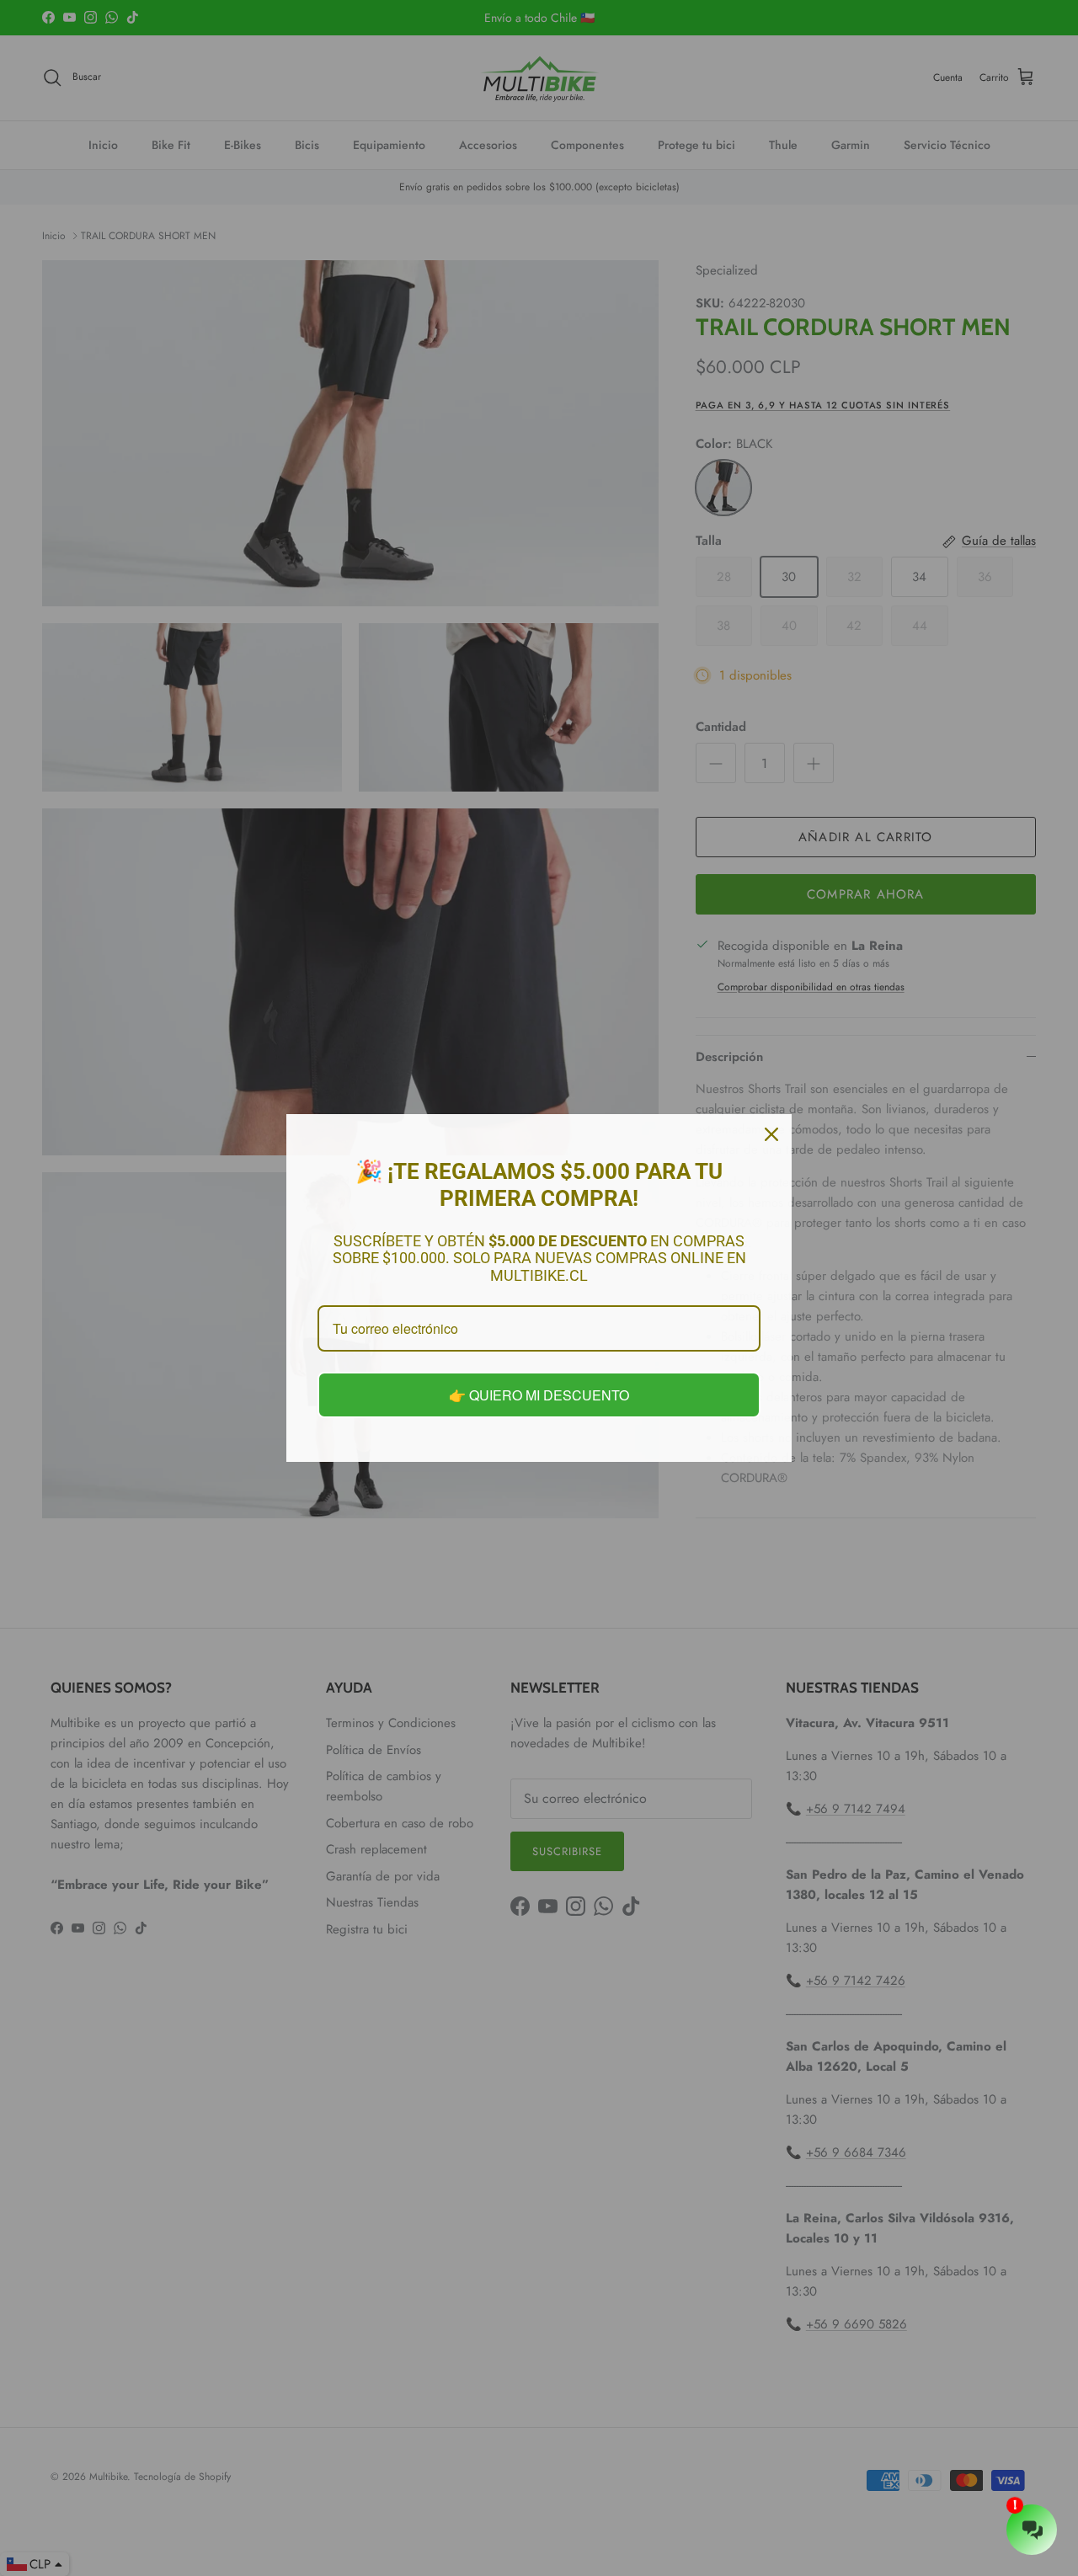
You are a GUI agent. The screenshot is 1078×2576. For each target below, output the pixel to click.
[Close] (771, 1134)
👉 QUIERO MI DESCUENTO (539, 1395)
